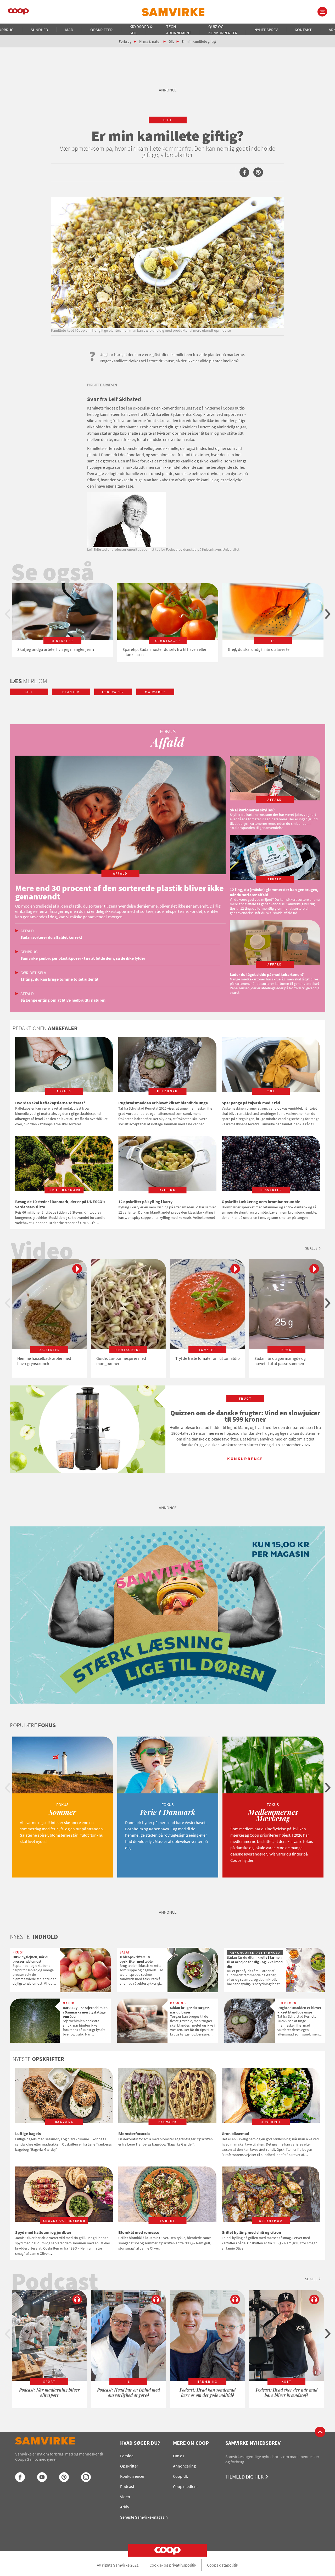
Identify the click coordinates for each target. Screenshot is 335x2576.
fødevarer (113, 692)
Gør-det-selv (33, 973)
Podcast (127, 2486)
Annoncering (184, 2466)
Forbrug (125, 41)
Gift (171, 41)
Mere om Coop (191, 2443)
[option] (63, 620)
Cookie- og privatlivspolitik (173, 2565)
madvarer (155, 692)
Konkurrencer (132, 2476)
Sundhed (39, 30)
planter (71, 692)
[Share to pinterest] (258, 172)
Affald (27, 931)
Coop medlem (185, 2486)
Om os (179, 2456)
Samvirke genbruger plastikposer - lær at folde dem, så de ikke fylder (83, 958)
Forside (127, 2456)
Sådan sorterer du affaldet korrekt (51, 937)
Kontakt (303, 30)
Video (125, 2497)
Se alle (311, 1248)
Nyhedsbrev (266, 30)
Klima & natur (150, 41)
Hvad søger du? (140, 2443)
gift (168, 120)
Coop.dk (180, 2476)
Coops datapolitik (223, 2565)
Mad (69, 30)
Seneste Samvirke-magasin (144, 2517)
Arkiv (125, 2507)
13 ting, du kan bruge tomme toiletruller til (59, 979)
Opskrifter (101, 30)
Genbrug (29, 952)
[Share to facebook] (244, 172)
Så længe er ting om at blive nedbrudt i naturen (63, 1000)
